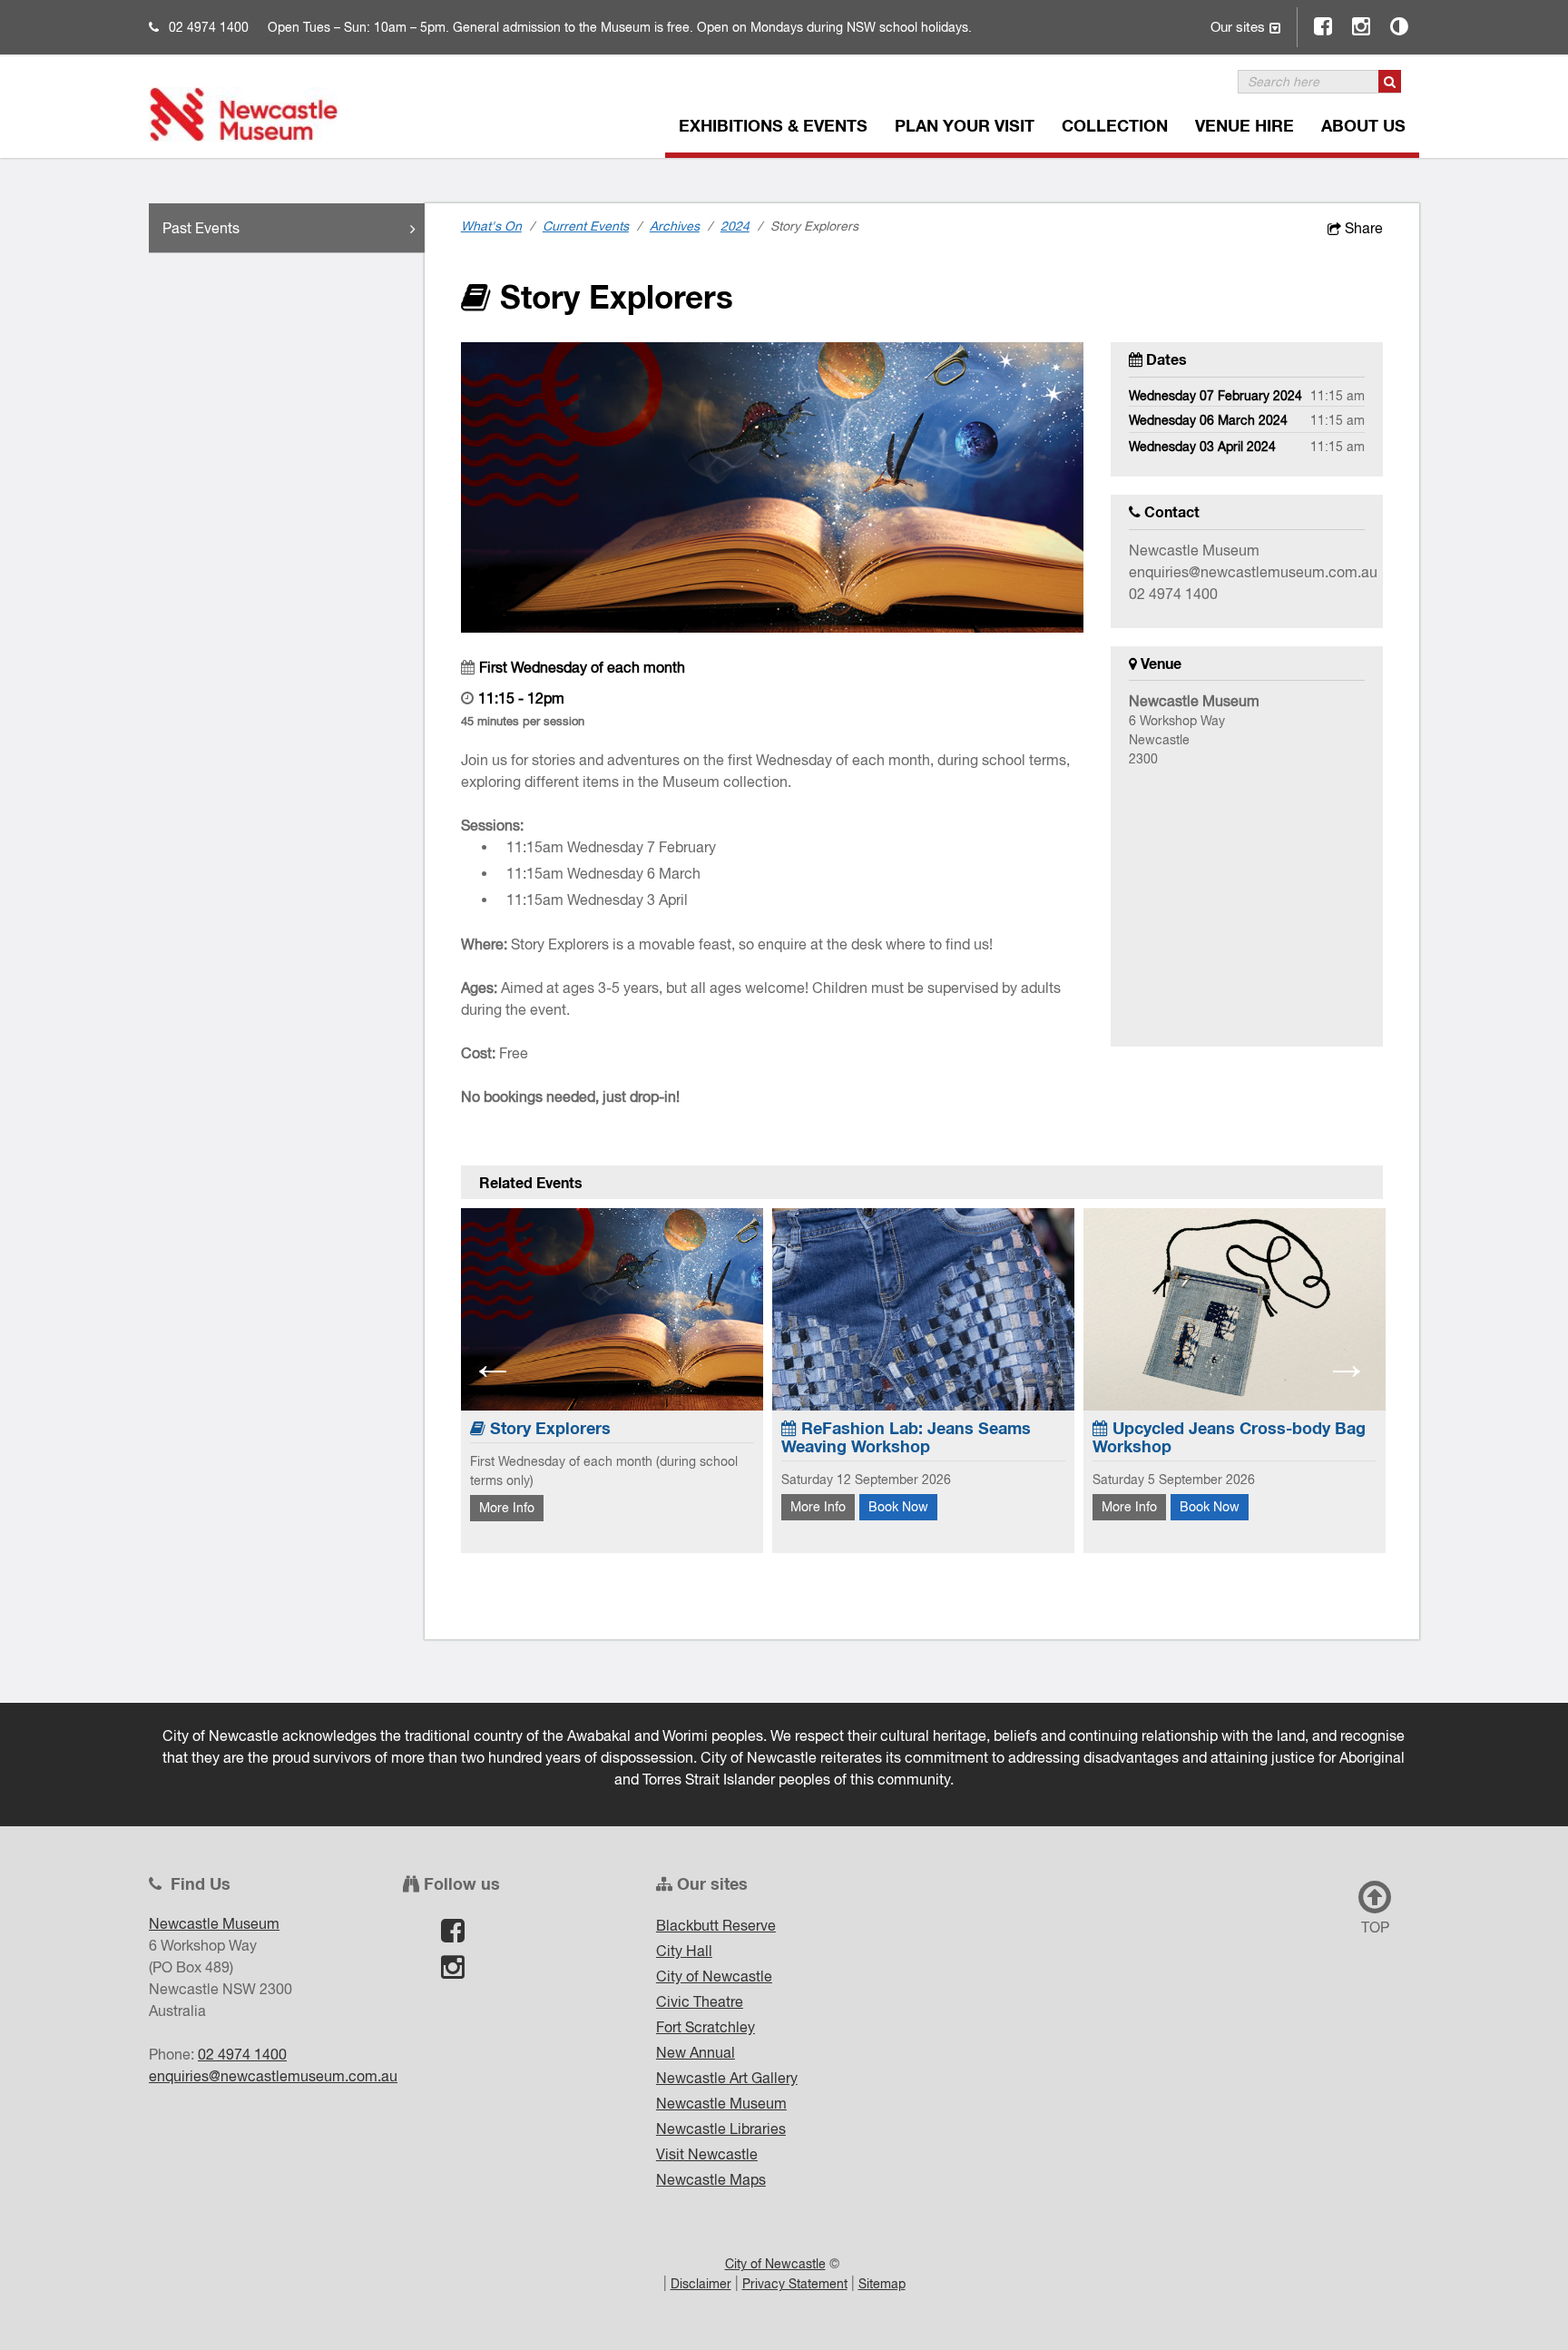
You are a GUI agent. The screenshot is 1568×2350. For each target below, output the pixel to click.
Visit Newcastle (707, 2154)
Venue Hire (1245, 125)
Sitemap (882, 2284)
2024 (735, 226)
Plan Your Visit (965, 125)
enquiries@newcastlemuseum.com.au (1253, 572)
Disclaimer (701, 2284)
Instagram (1362, 26)
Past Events (201, 228)
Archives (675, 226)
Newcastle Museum (721, 2103)
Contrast (1400, 26)
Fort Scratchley (706, 2027)
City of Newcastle (714, 1976)
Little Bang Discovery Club (1265, 1428)
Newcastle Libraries (721, 2129)
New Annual (696, 2052)
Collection (1115, 125)
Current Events (586, 226)
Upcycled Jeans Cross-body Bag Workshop (970, 1437)
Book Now (639, 1507)
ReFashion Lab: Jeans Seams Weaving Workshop (647, 1437)
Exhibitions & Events (773, 125)
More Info (559, 1507)
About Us (1363, 125)
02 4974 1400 (209, 27)
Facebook (1324, 26)
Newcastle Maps (711, 2179)
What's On (491, 226)
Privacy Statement (795, 2284)
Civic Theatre (700, 2001)
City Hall (684, 1951)
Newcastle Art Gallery (727, 2078)
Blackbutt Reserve (716, 1925)
